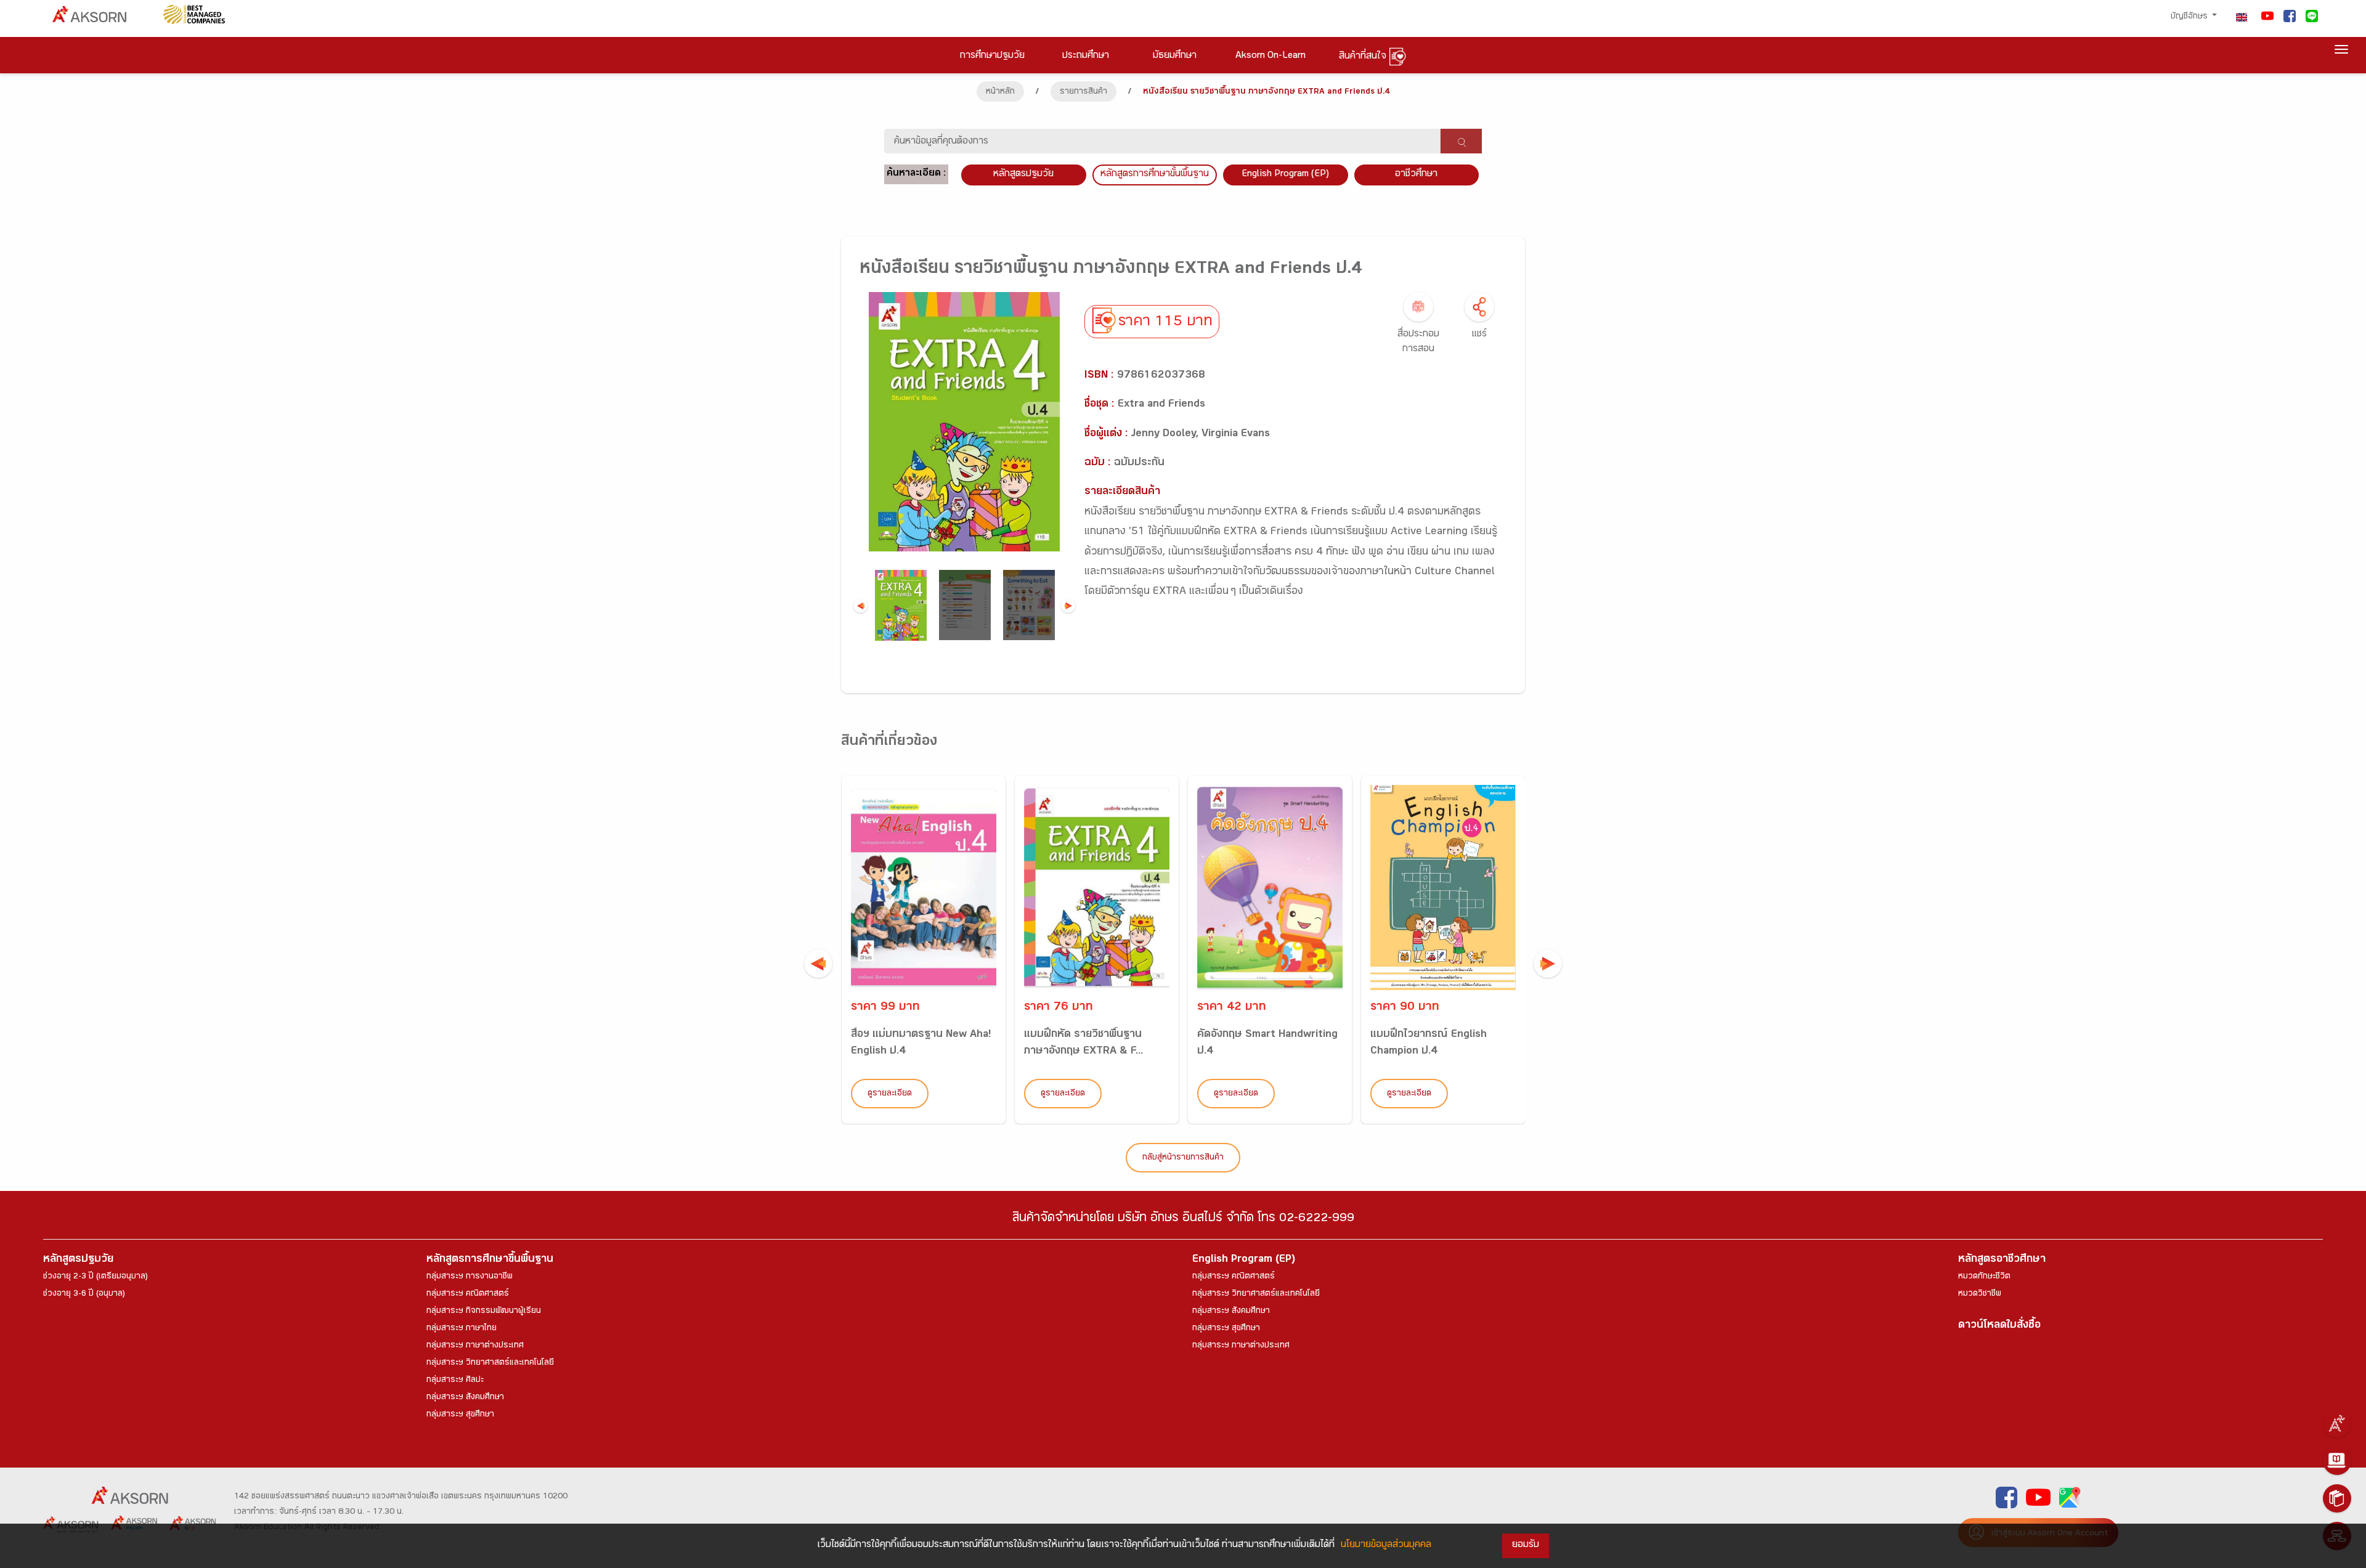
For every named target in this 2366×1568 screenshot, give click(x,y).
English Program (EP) (1285, 175)
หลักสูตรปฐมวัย (78, 1260)
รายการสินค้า (1083, 92)
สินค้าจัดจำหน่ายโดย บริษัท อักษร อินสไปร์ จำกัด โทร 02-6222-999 (1183, 1220)
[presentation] (818, 964)
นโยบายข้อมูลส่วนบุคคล (1386, 1546)
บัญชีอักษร (2190, 17)
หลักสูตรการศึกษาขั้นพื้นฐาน (1155, 175)
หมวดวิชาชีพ (1980, 1294)
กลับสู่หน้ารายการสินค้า (1183, 1158)
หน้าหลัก (1000, 92)
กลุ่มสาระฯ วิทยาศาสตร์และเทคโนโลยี (490, 1363)
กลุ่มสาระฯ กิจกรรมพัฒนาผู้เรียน (484, 1312)
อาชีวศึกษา (1416, 175)
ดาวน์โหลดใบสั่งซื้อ (1999, 1326)
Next (1068, 605)
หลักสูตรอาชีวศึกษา (2002, 1260)
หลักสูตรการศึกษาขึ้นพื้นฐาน (490, 1260)
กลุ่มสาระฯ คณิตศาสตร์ (468, 1294)
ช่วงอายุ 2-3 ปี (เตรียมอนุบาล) (96, 1277)
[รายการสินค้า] (2337, 1498)
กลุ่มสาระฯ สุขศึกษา (460, 1415)
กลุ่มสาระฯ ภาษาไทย (461, 1329)
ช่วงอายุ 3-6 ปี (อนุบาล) (84, 1294)
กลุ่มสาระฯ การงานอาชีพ (470, 1277)
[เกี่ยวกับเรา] (2337, 1423)
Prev (860, 605)
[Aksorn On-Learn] (2337, 1461)
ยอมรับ (1526, 1546)
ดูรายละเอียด (890, 1094)
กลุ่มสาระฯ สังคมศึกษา (465, 1398)
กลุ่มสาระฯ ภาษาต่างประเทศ (475, 1346)
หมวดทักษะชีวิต (1984, 1277)
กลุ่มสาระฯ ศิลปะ (455, 1381)
